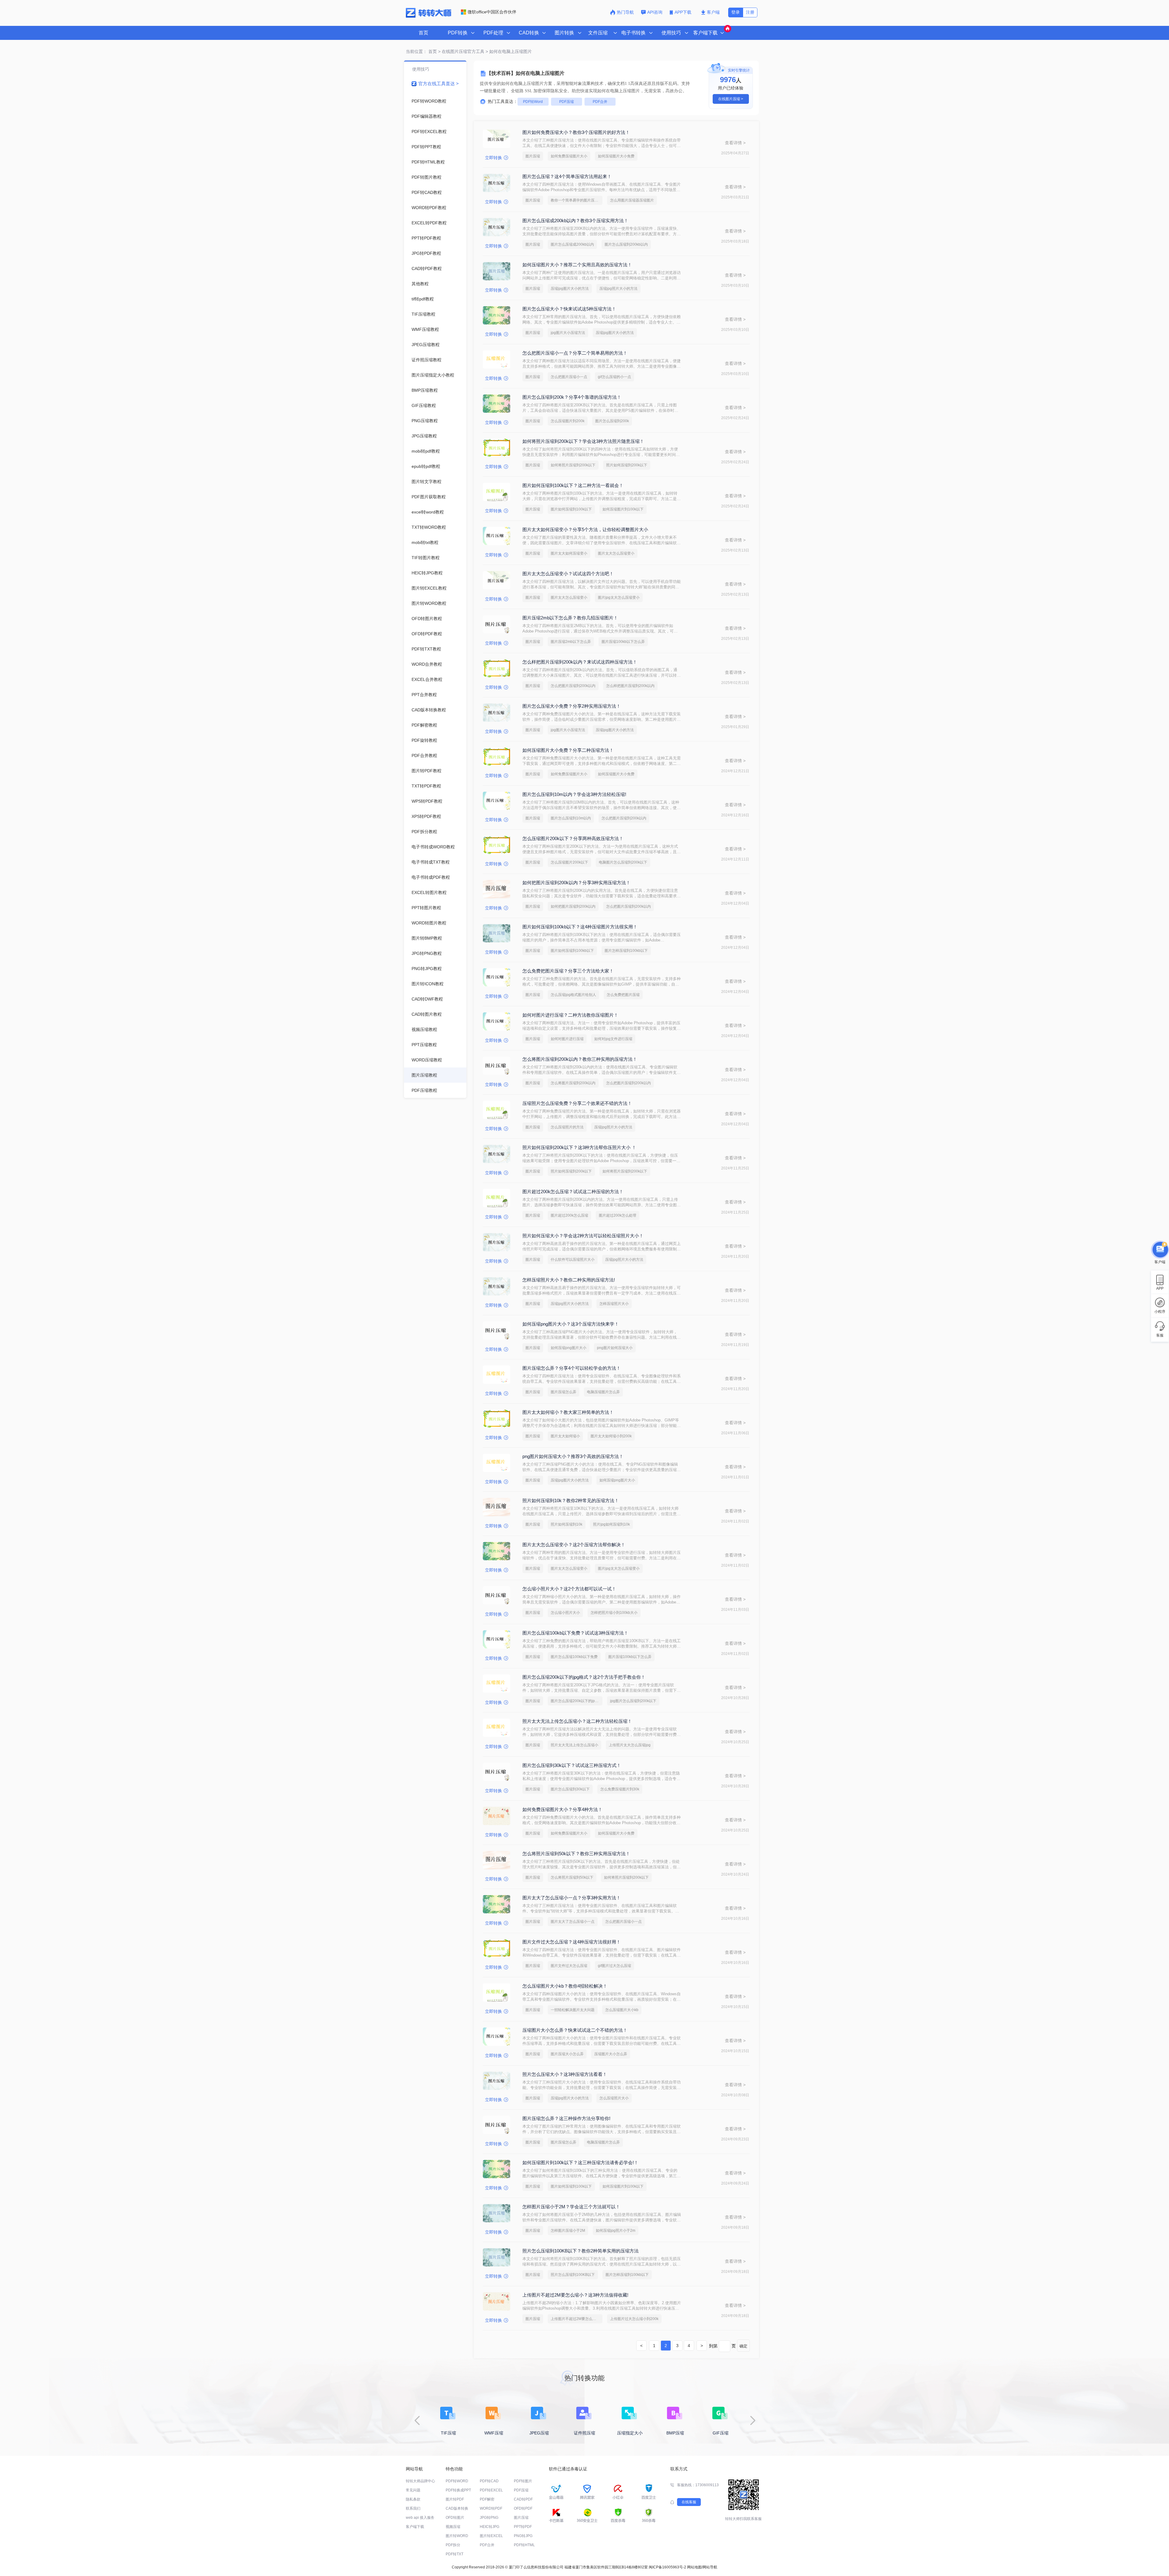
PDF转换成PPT (458, 2490)
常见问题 (413, 2490)
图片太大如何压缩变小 (569, 553)
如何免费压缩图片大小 (569, 156)
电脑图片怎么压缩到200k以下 (623, 862)
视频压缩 (453, 2527)
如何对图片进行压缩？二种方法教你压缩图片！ (570, 1015)
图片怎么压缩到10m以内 (571, 818)
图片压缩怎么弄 (563, 1392)
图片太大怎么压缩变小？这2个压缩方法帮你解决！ (574, 1545)
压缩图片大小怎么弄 (611, 2054)
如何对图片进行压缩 (567, 1039)
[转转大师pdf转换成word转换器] (428, 16)
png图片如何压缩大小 (615, 1348)
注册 (750, 12)
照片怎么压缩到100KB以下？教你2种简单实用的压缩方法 (581, 2251)
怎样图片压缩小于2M (568, 2231)
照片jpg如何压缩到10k (611, 1524)
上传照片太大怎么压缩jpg (630, 1745)
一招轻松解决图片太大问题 (573, 2010)
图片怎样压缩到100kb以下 (626, 951)
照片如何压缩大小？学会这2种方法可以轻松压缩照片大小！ (583, 1236)
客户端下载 (415, 2527)
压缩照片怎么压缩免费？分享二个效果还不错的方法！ (577, 1103)
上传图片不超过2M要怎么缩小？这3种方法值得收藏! (575, 2295)
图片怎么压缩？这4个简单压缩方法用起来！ (567, 176)
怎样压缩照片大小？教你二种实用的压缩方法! (569, 1280)
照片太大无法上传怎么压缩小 (574, 1745)
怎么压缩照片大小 (614, 2098)
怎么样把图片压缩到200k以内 (630, 686)
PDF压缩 (567, 102)
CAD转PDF (523, 2499)
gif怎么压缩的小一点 (614, 377)
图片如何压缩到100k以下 (571, 509)
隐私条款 (413, 2499)
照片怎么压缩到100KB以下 (573, 2275)
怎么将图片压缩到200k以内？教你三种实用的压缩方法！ (580, 1059)
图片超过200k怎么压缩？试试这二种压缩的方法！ (573, 1192)
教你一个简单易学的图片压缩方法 (577, 200)
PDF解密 (487, 2499)
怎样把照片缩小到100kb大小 (614, 1613)
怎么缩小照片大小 (565, 1613)
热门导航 (625, 12)
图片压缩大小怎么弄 (567, 2054)
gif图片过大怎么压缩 (614, 1966)
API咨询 (655, 12)
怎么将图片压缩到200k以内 (573, 1083)
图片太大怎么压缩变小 (616, 553)
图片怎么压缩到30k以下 (570, 1789)
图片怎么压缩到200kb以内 (626, 244)
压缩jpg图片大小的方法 (570, 289)
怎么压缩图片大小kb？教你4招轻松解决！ (565, 1986)
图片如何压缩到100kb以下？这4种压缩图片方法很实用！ (580, 927)
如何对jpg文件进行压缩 (613, 1039)
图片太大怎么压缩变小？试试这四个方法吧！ (568, 574)
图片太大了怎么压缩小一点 (573, 1922)
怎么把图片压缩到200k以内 (573, 686)
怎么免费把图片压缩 (623, 995)
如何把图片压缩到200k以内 (573, 906)
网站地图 (694, 2567)
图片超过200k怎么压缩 (569, 1215)
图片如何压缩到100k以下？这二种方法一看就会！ (573, 485)
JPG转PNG (489, 2518)
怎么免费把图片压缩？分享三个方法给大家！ (568, 971)
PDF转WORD (457, 2481)
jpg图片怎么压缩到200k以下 (633, 1701)
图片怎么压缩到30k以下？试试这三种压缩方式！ (572, 1765)
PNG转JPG (523, 2536)
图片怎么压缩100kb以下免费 (574, 1657)
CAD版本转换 (457, 2508)
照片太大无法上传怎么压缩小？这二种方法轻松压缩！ (577, 1721)
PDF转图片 (523, 2481)
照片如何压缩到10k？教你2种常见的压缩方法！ (571, 1500)
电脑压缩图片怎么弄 (603, 1392)
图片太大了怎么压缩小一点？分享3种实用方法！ (572, 1898)
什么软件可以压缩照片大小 (573, 1260)
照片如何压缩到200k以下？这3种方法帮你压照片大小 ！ (579, 1147)
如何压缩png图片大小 (569, 1348)
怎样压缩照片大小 (614, 1304)
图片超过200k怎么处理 (618, 1215)
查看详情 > (735, 143)
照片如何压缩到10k (567, 1524)
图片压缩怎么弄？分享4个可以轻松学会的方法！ (572, 1368)
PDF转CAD (489, 2481)
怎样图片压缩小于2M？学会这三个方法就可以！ (571, 2207)
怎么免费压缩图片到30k (620, 1789)
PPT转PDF (523, 2527)
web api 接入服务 (420, 2518)
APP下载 (684, 12)
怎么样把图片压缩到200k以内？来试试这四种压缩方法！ (580, 662)
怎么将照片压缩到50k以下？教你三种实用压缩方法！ (576, 1854)
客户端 (713, 12)
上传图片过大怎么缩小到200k (634, 2319)
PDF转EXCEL (491, 2490)
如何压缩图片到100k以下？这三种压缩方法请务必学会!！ (580, 2162)
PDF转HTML (524, 2545)
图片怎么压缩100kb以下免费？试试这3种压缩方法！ (575, 1633)
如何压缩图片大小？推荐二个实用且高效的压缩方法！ (577, 265)
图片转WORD (457, 2536)
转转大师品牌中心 (420, 2481)
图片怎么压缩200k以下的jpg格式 (577, 1701)
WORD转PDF (491, 2508)
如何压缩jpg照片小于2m (616, 2231)
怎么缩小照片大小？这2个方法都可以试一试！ (569, 1589)
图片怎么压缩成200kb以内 (572, 244)
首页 (423, 33)
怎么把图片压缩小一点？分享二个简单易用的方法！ (575, 353)
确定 (743, 2346)
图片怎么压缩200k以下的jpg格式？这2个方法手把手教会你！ (584, 1677)
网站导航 (710, 2567)
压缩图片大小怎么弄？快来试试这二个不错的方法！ (575, 2030)
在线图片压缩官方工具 (463, 51)
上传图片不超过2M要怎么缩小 (575, 2319)
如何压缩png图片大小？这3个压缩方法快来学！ (571, 1324)
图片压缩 (533, 156)
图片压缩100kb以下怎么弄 (623, 642)
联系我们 (413, 2508)
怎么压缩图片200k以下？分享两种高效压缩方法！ (573, 838)
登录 (735, 12)
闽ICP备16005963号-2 (667, 2567)
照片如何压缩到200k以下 (627, 465)
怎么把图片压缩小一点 (569, 377)
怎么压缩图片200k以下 (569, 862)
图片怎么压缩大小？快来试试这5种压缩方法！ (569, 309)
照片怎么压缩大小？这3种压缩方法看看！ (565, 2074)
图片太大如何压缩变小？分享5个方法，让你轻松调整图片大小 (585, 529)
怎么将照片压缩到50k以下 (572, 1877)
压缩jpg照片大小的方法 (618, 289)
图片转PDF (455, 2499)
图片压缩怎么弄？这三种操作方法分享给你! (566, 2118)
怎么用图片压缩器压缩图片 (632, 200)
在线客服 (689, 2502)
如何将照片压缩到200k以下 (573, 465)
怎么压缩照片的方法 (567, 1127)
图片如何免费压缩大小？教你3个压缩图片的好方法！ (576, 132)
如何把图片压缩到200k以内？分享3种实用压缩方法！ (576, 883)
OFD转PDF (523, 2508)
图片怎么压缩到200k (612, 421)
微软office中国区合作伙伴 (492, 12)
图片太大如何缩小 (565, 1436)
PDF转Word (533, 102)
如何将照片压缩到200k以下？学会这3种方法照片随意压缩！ (583, 441)
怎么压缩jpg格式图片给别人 (573, 995)
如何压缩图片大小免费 (616, 156)
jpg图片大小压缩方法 (568, 333)
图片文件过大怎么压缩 (569, 1966)
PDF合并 (600, 102)
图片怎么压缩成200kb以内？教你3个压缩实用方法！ (575, 221)
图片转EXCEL (491, 2536)
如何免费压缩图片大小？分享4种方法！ (562, 1809)
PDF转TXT (455, 2554)
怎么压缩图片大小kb (622, 2010)
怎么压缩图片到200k (568, 421)
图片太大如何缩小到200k (611, 1436)
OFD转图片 (455, 2518)
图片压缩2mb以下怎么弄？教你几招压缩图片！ (570, 618)
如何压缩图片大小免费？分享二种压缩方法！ (568, 750)
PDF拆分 (453, 2545)
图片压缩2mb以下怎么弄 (571, 642)
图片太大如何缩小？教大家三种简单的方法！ (568, 1412)
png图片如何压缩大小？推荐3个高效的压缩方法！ (573, 1456)
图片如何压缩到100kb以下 (572, 951)
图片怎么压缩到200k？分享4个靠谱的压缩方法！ (572, 397)
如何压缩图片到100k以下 (623, 509)
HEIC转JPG (490, 2527)
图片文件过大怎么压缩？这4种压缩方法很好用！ (572, 1942)
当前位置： (416, 51)
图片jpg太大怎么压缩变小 (619, 598)
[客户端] (1160, 1250)
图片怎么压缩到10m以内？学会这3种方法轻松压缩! (574, 794)
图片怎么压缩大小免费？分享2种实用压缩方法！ (572, 706)
